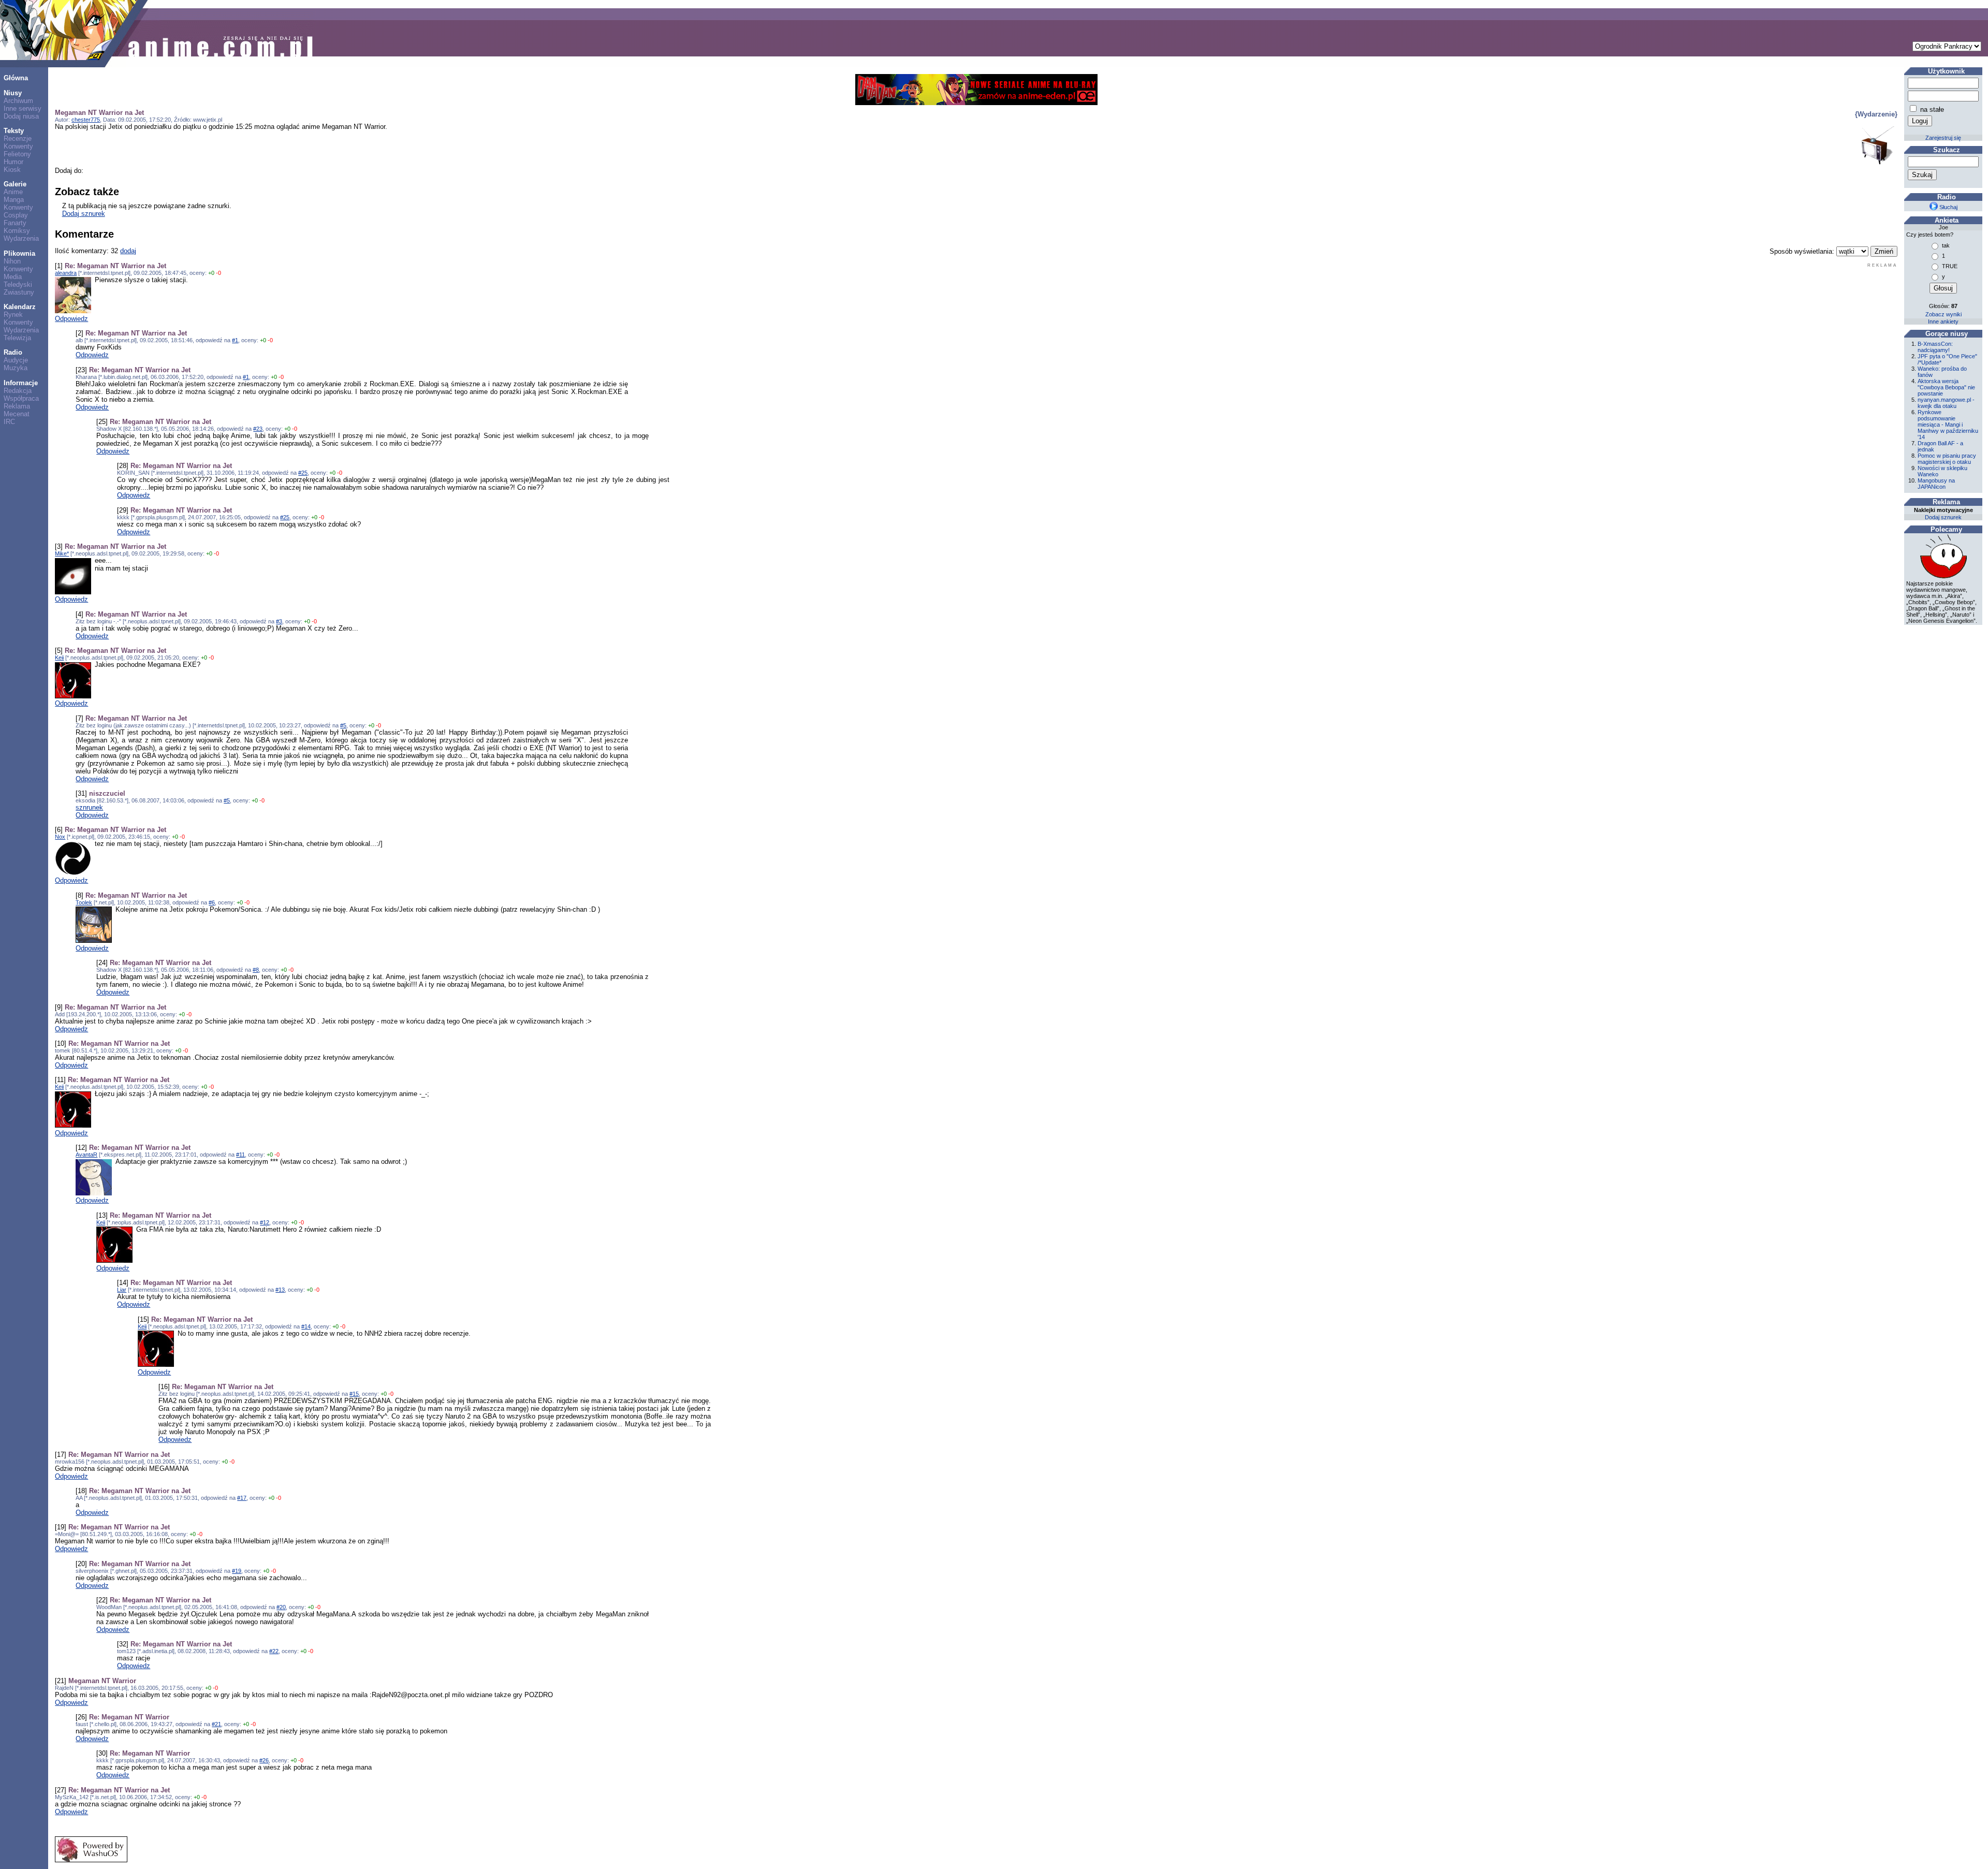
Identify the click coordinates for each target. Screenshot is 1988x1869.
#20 (281, 1607)
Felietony (17, 154)
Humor (13, 162)
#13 (280, 1290)
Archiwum (18, 101)
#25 (303, 473)
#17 (242, 1498)
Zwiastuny (19, 292)
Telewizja (17, 338)
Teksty (14, 131)
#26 (264, 1760)
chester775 (86, 120)
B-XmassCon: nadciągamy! (1935, 347)
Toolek (84, 902)
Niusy (13, 93)
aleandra (66, 273)
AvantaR (86, 1155)
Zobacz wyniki (1943, 314)
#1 (235, 340)
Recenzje (18, 138)
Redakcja (18, 391)
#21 (216, 1724)
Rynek (13, 315)
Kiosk (12, 170)
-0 (218, 273)
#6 (212, 902)
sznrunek (89, 807)
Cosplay (16, 215)
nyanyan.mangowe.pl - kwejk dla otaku (1946, 403)
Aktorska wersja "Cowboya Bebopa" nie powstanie (1946, 387)
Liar (122, 1290)
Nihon (12, 261)
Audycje (16, 360)
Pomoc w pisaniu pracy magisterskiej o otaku (1947, 459)
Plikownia (19, 253)
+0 (211, 273)
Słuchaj (1948, 207)
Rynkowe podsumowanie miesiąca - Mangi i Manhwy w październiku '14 (1948, 425)
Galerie (15, 184)
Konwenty (18, 146)
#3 (279, 621)
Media (13, 277)
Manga (14, 200)
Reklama (17, 406)
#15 (354, 1394)
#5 (343, 725)
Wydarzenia (21, 238)
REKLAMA (1882, 265)
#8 (256, 970)
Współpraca (21, 398)
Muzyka (16, 368)
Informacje (21, 383)
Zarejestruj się (1943, 138)
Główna (16, 78)
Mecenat (17, 414)
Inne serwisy (23, 108)
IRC (9, 422)
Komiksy (17, 231)
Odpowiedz (71, 319)
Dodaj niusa (21, 116)
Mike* (62, 553)
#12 (265, 1222)
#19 (237, 1571)
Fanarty (15, 223)
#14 (306, 1326)
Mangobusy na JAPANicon (1936, 484)
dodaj (128, 251)
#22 (274, 1651)
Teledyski (18, 284)
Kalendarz (20, 307)
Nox (60, 837)
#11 (240, 1155)
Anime (13, 192)
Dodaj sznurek (84, 214)
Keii (59, 658)
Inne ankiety (1943, 322)
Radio (13, 352)
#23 (258, 429)
